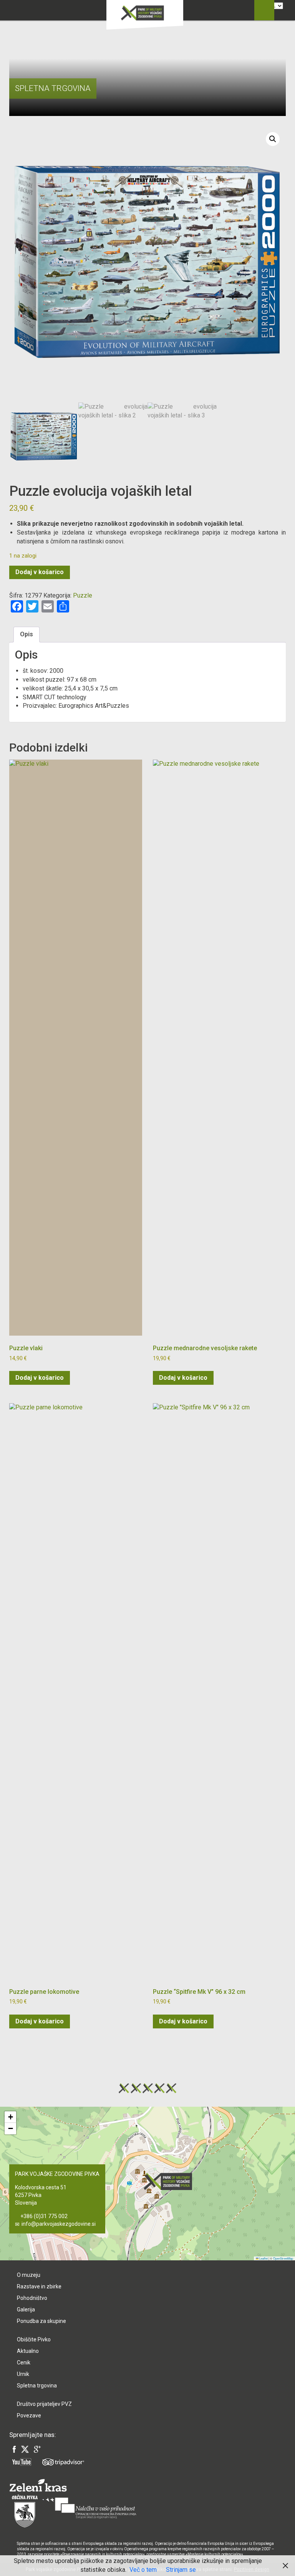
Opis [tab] (27, 634)
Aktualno (28, 2351)
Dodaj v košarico (40, 572)
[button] (273, 139)
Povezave (29, 2415)
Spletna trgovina (37, 2386)
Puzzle (83, 595)
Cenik (24, 2362)
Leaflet (263, 2258)
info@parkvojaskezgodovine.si (59, 2224)
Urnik (23, 2374)
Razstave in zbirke (39, 2286)
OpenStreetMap (283, 2258)
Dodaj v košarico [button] (40, 1378)
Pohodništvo (32, 2298)
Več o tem (143, 2570)
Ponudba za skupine (41, 2321)
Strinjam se (181, 2570)
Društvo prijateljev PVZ (44, 2404)
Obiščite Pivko (34, 2339)
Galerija (26, 2309)
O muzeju (29, 2275)
